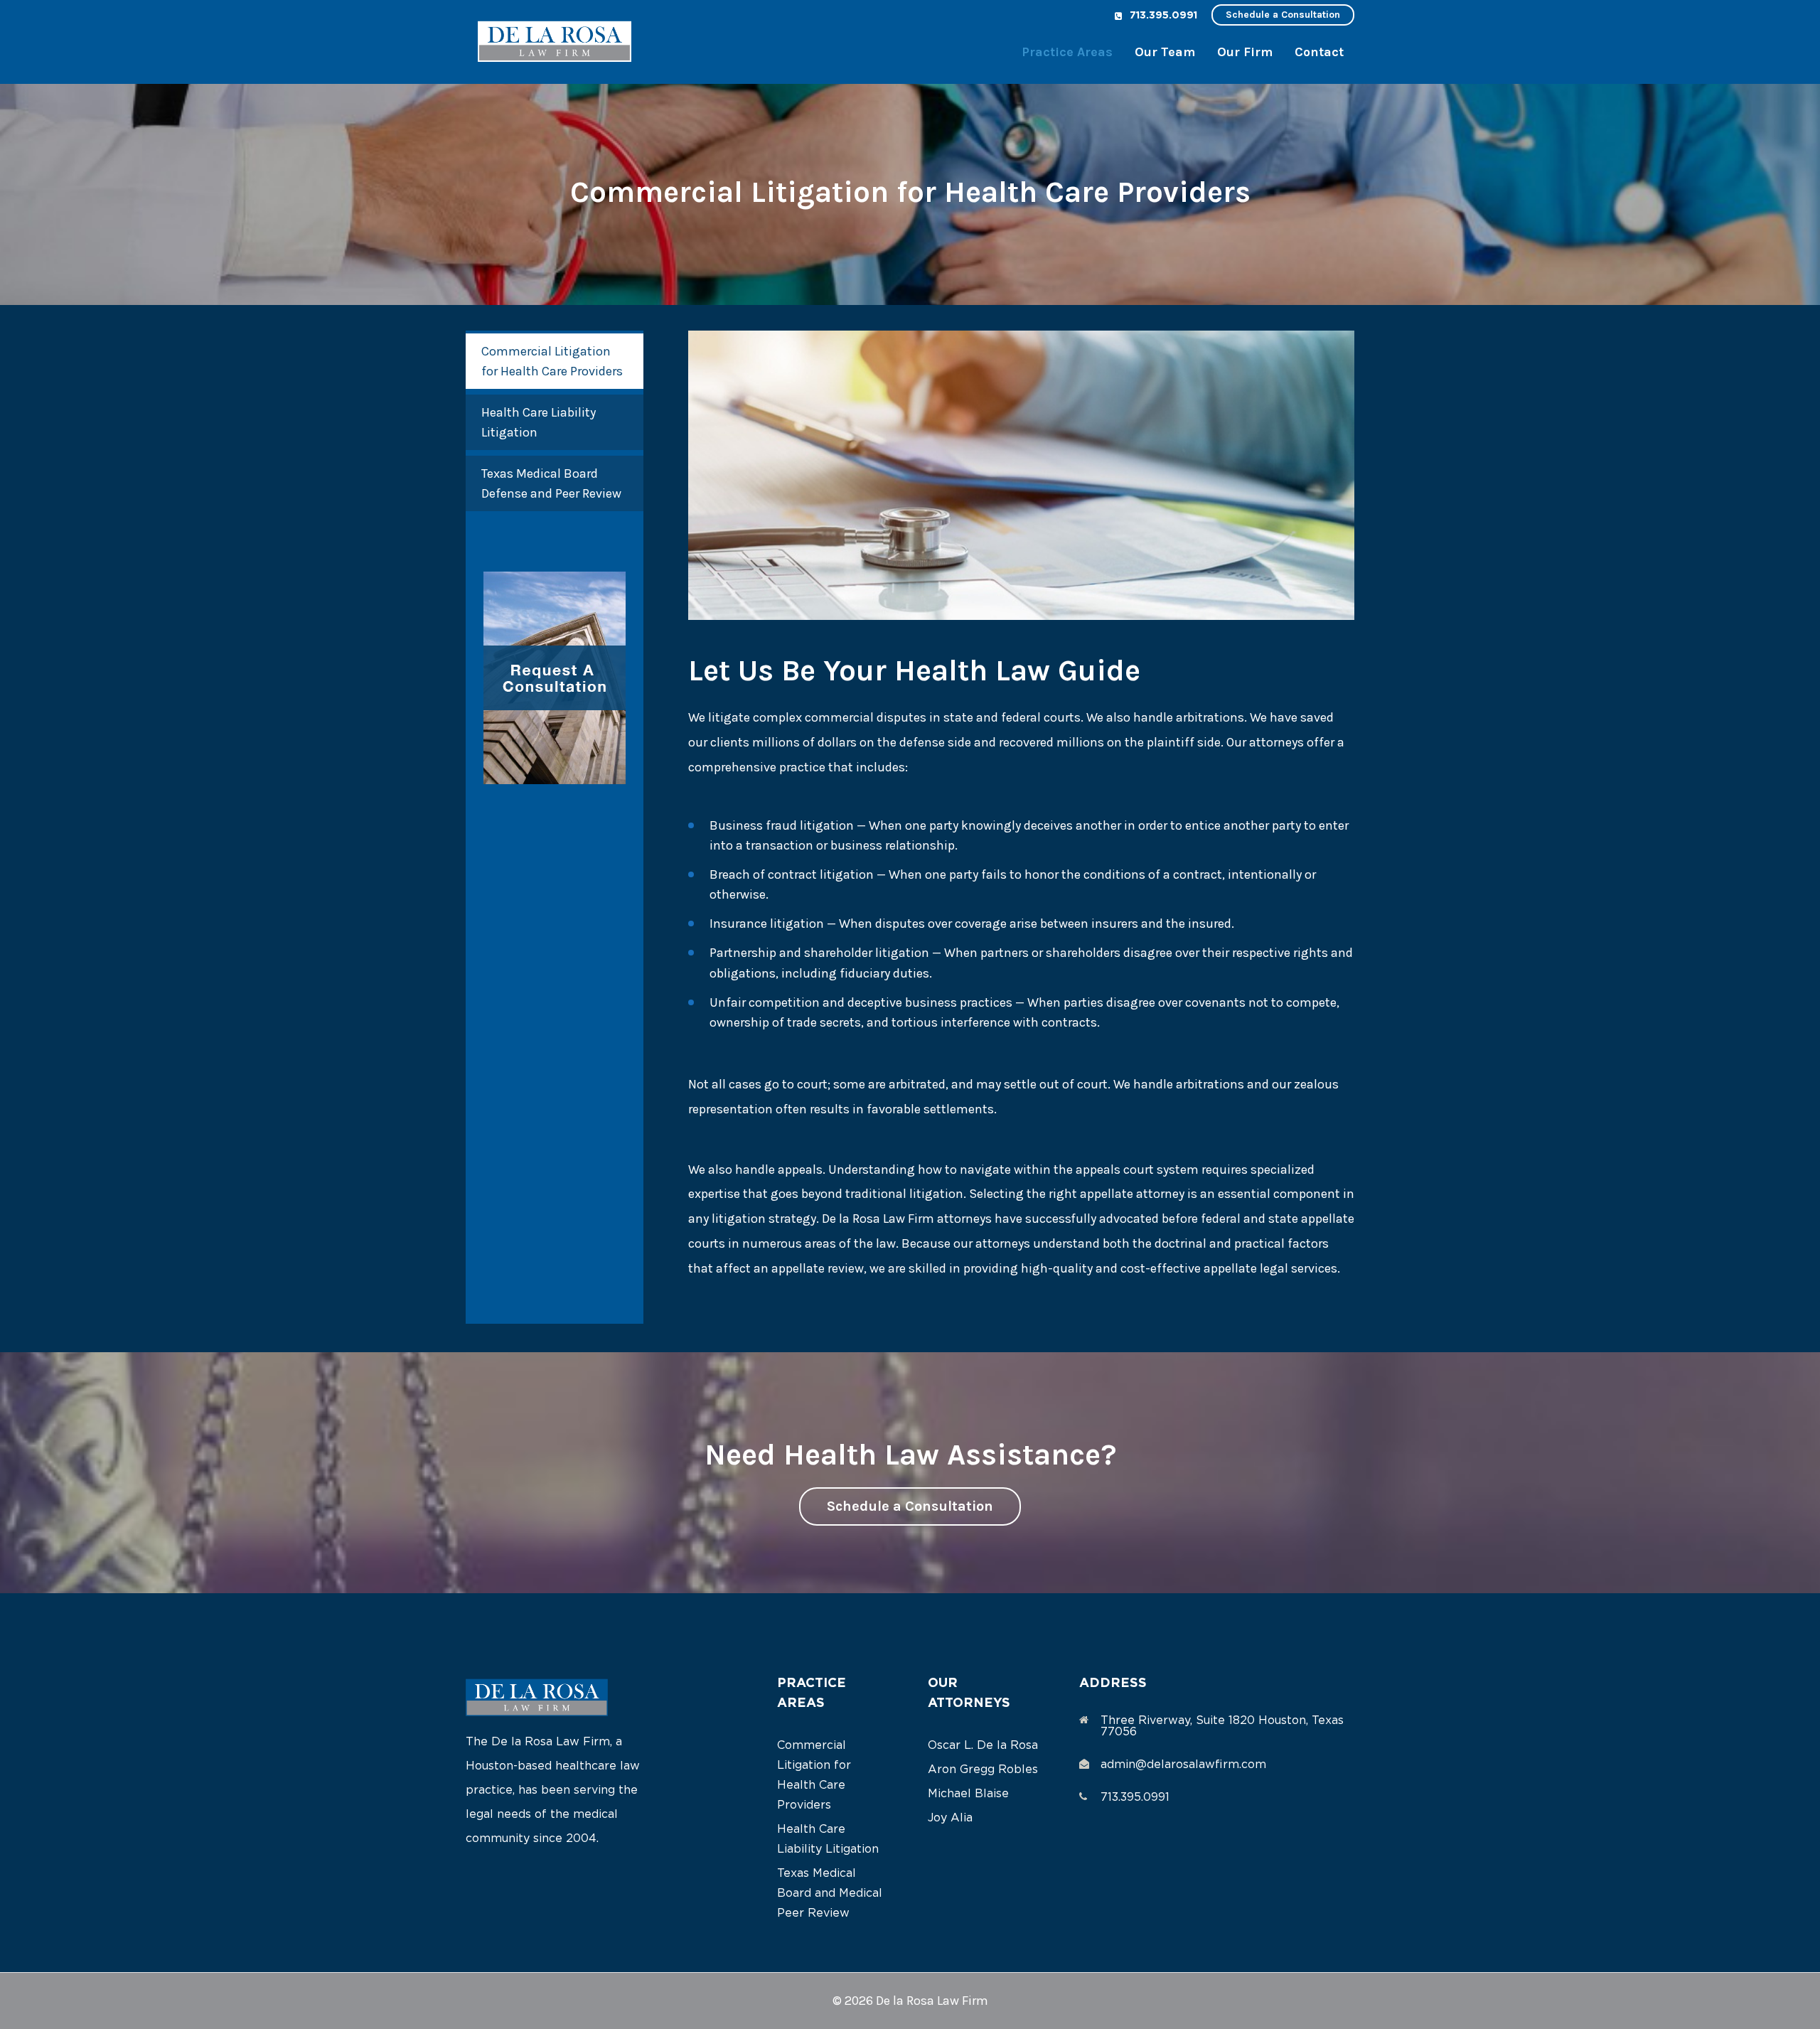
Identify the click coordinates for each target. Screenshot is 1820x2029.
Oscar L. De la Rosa (983, 1745)
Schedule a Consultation (1283, 15)
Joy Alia (950, 1818)
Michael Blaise (968, 1794)
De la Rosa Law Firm (932, 2001)
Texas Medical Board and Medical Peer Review (830, 1893)
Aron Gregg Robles (983, 1770)
